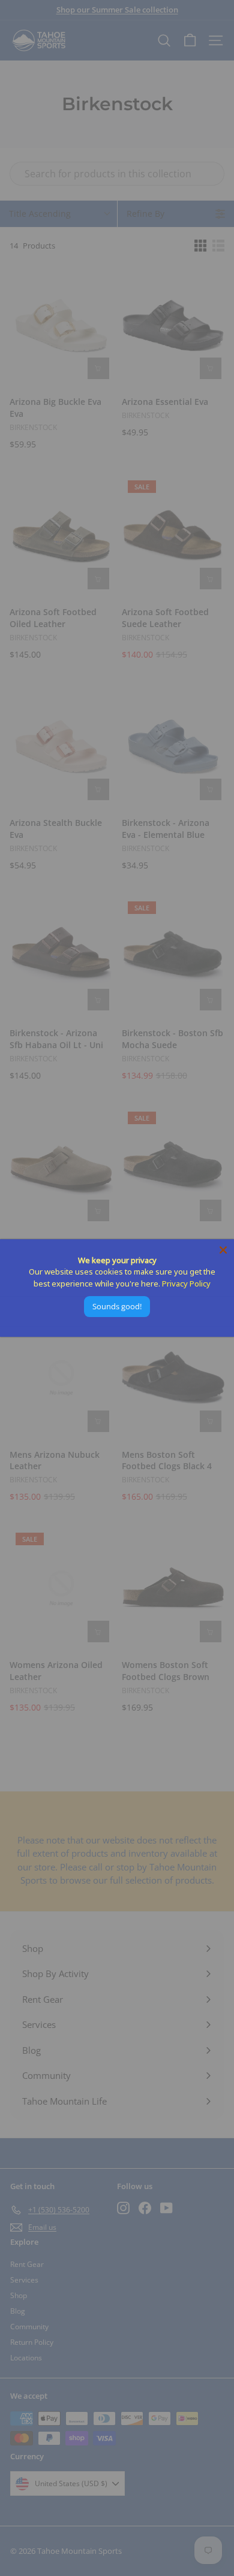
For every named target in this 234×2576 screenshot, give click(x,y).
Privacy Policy (186, 1284)
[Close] (223, 1250)
